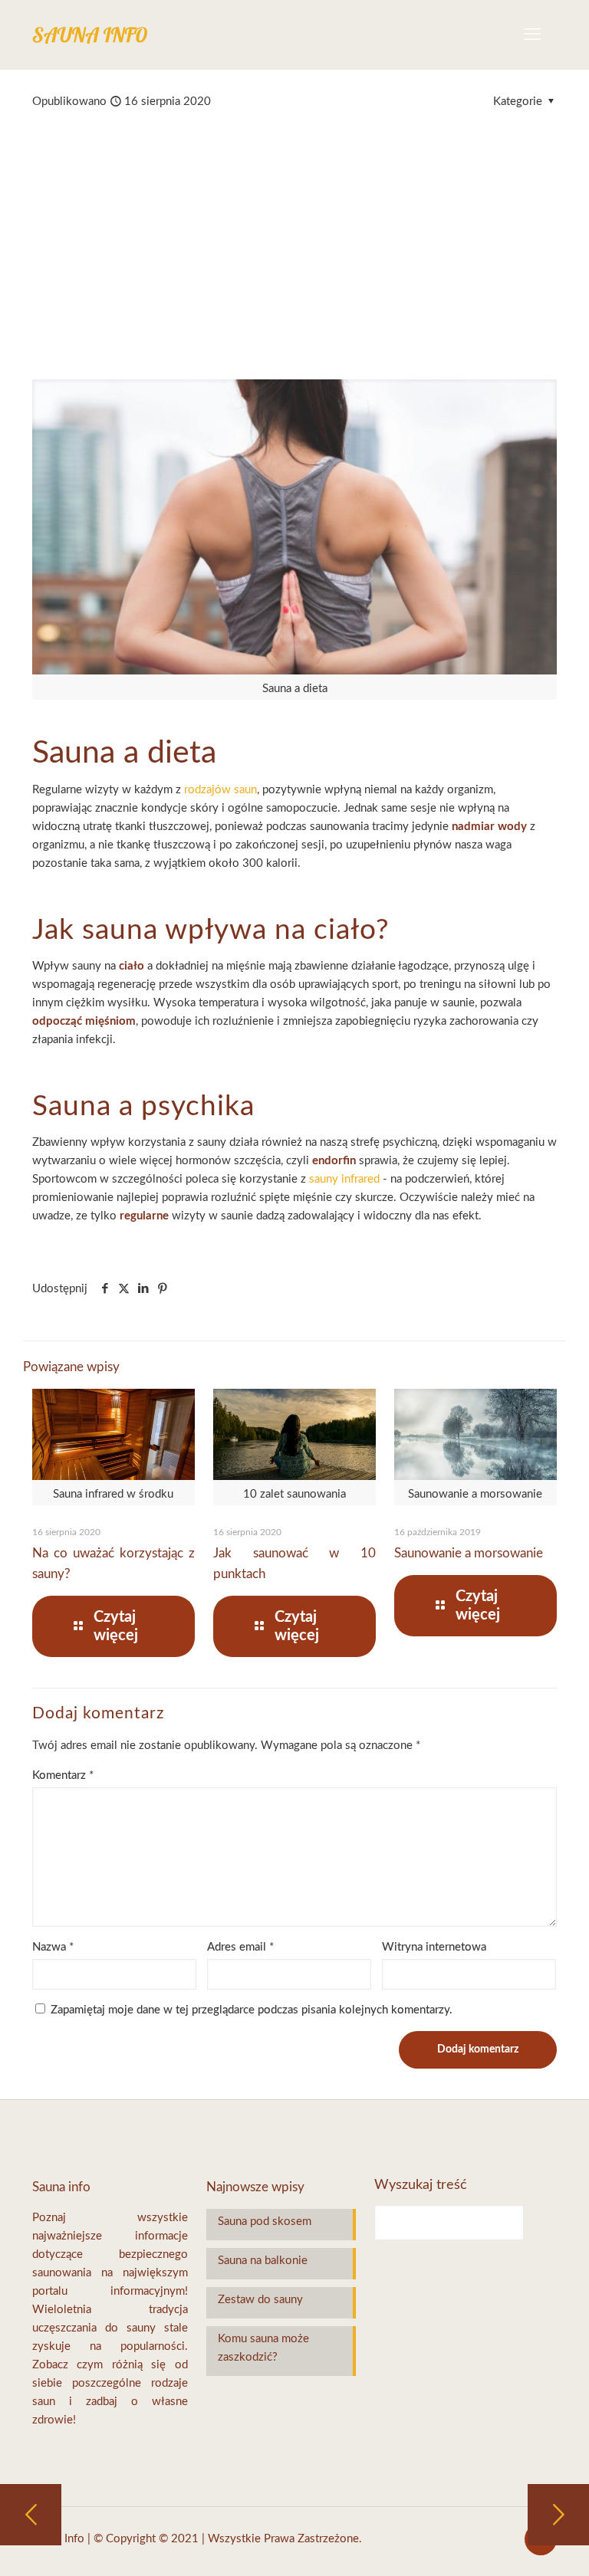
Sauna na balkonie (263, 2261)
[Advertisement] (294, 226)
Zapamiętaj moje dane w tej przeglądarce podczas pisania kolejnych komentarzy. (252, 2010)
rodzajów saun (220, 790)
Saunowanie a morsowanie (469, 1553)
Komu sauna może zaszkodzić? (263, 2348)
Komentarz (63, 1775)
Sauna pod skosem (265, 2222)
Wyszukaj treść (421, 2185)
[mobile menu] (532, 34)
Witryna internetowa (434, 1947)
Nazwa (53, 1947)
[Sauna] (90, 34)
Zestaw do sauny (260, 2300)
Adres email (240, 1947)
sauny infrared (344, 1179)
